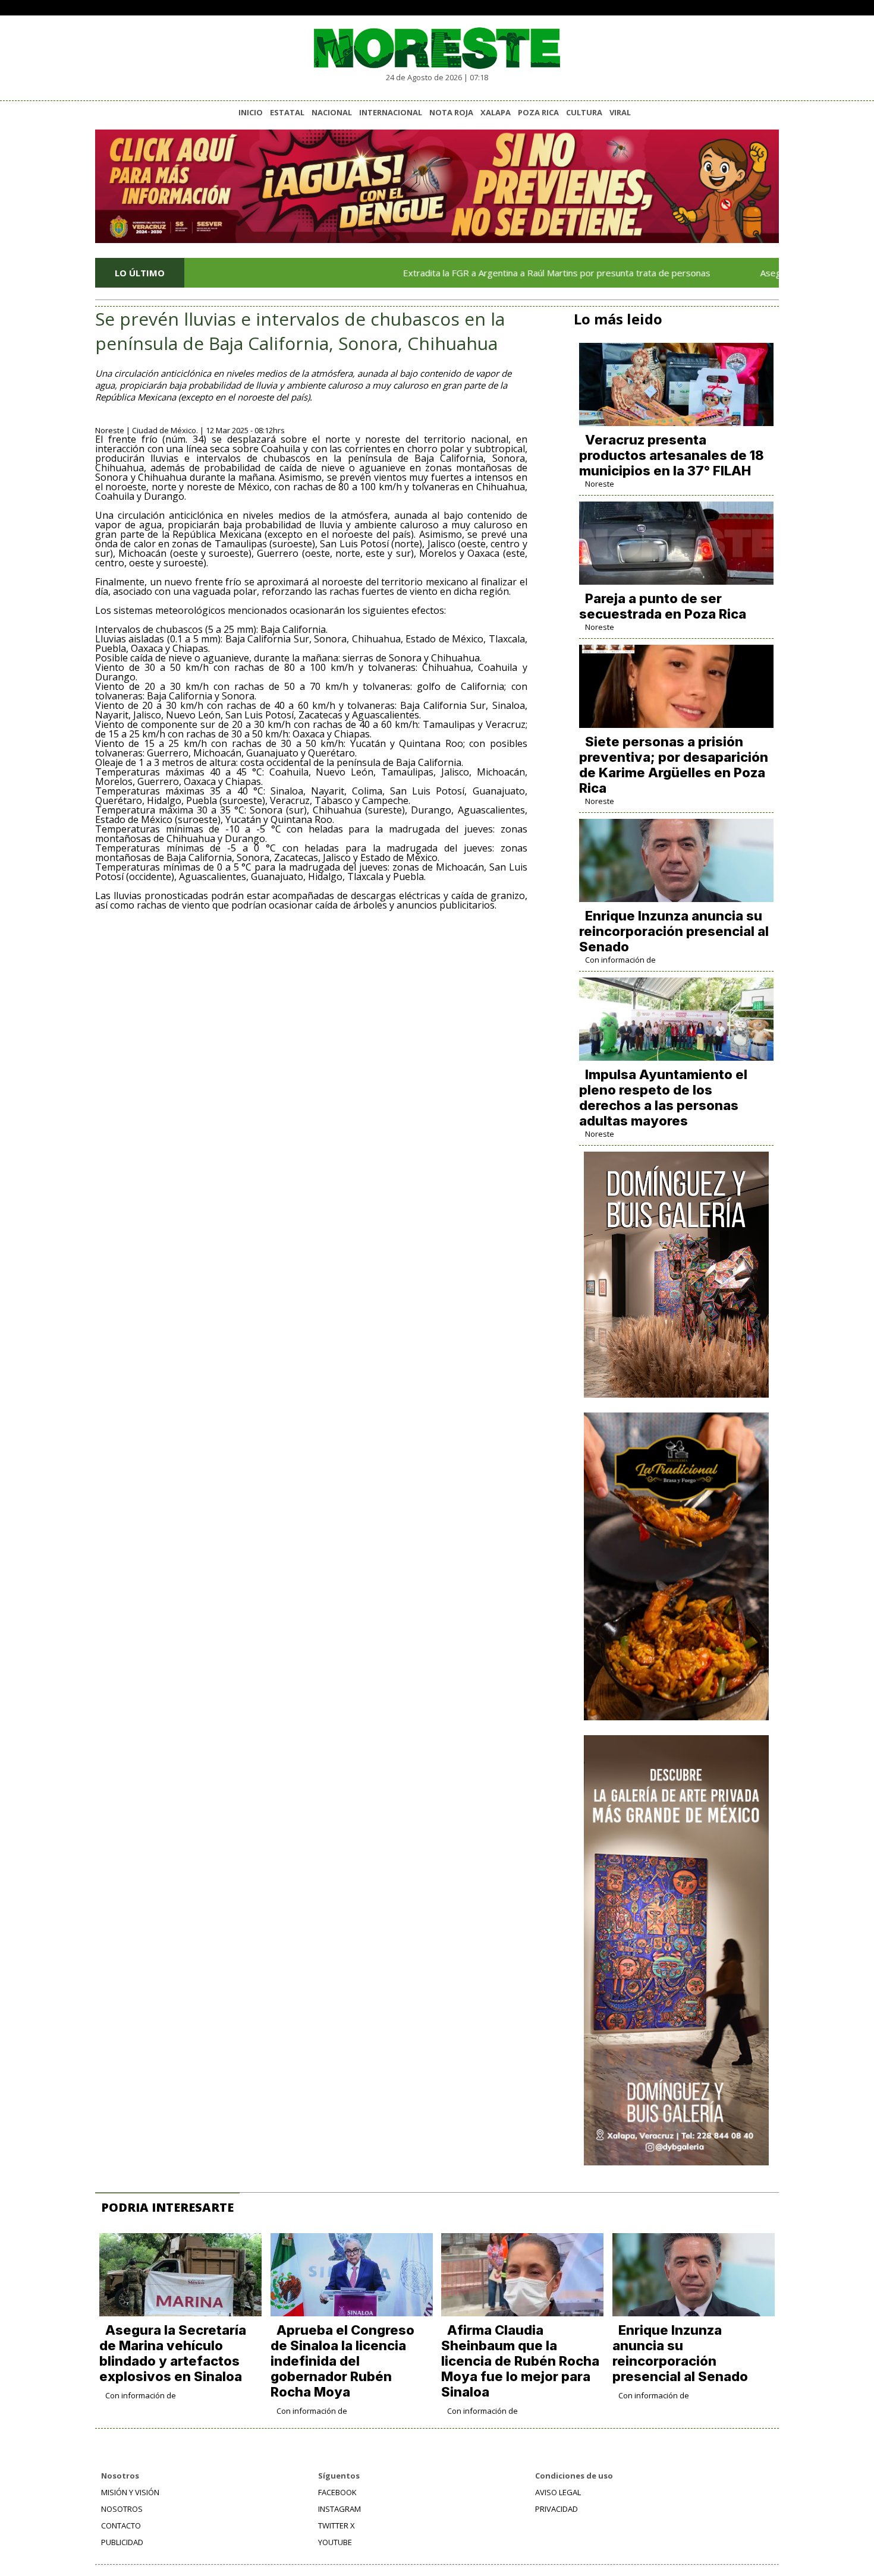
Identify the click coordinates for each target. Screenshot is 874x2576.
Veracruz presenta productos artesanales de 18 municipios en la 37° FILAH (672, 455)
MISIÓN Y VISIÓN (130, 2492)
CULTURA (584, 112)
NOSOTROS (122, 2509)
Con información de (620, 960)
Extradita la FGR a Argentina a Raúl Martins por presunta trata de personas (496, 273)
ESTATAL (287, 112)
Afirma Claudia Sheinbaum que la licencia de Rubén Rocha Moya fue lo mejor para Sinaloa (520, 2361)
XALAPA (496, 112)
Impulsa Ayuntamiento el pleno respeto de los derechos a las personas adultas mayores (663, 1098)
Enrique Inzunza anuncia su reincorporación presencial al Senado (674, 931)
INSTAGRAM (339, 2509)
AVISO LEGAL (558, 2492)
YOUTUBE (335, 2542)
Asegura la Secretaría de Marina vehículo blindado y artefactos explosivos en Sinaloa (173, 2353)
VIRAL (620, 112)
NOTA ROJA (451, 112)
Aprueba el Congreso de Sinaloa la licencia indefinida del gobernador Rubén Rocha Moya (342, 2361)
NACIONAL (332, 112)
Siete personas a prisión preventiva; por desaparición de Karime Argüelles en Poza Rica (674, 765)
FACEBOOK (337, 2492)
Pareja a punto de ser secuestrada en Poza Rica (663, 606)
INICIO (251, 112)
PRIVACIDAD (557, 2509)
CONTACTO (121, 2525)
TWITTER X (337, 2525)
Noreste (600, 484)
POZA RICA (538, 112)
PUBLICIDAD (122, 2542)
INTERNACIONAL (391, 112)
